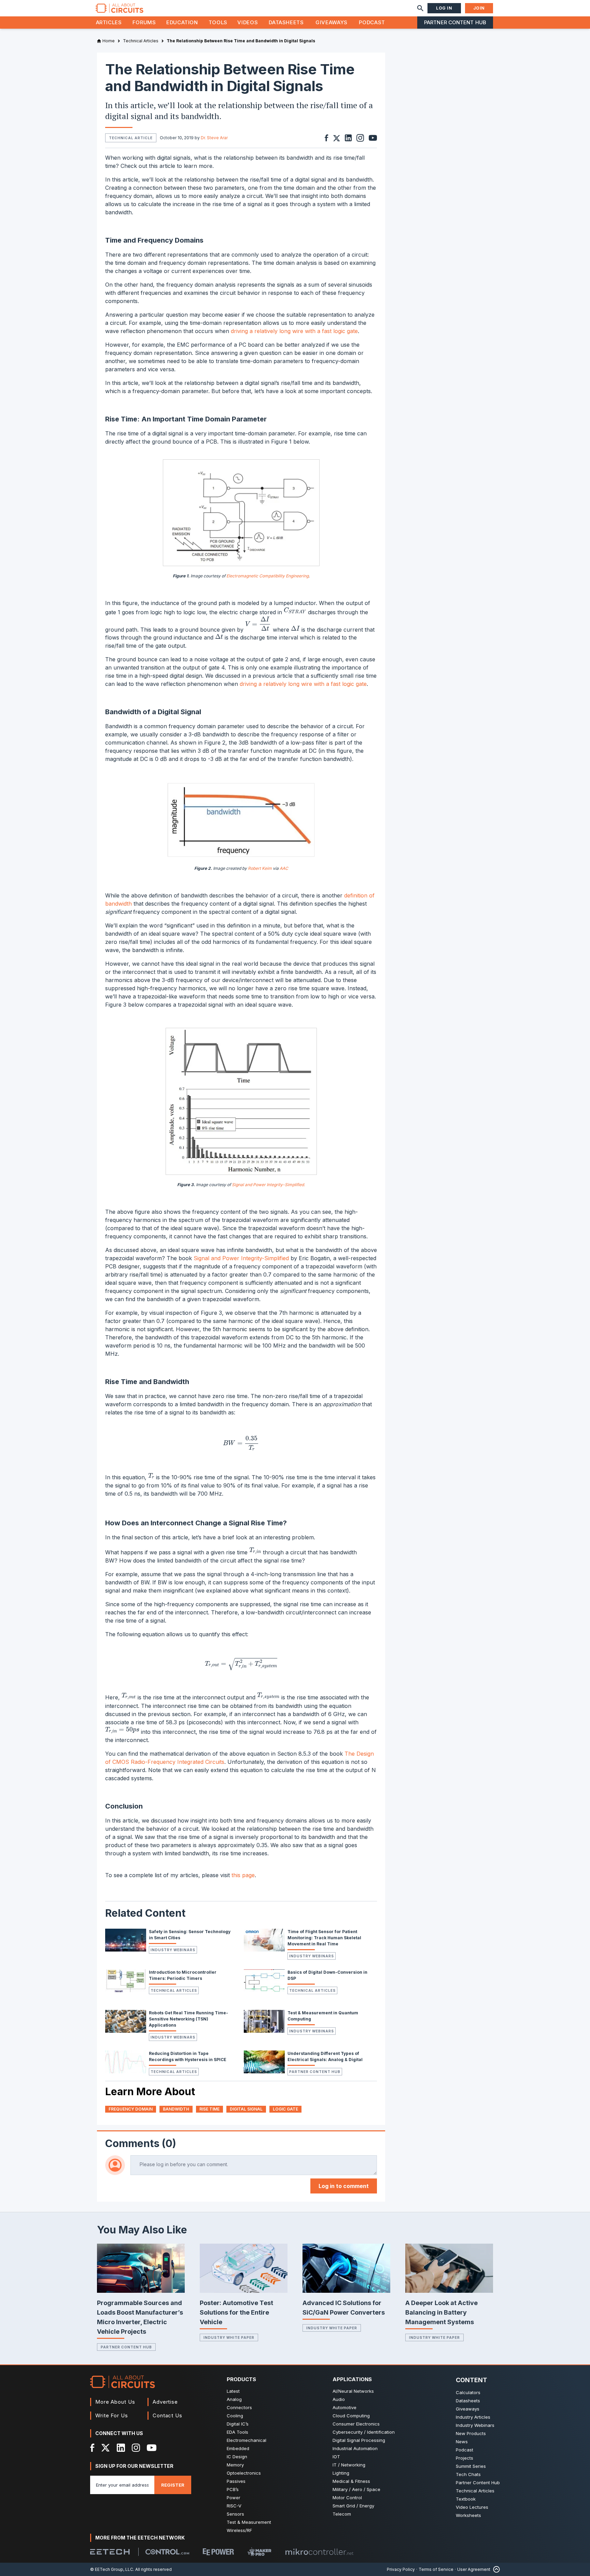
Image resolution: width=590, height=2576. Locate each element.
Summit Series (471, 2466)
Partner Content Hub (455, 22)
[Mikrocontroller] (319, 2552)
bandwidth (176, 2109)
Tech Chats (468, 2474)
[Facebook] (92, 2448)
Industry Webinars (173, 1950)
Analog (234, 2399)
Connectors (239, 2407)
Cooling (235, 2416)
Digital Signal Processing (359, 2440)
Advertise (165, 2402)
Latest (233, 2391)
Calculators (468, 2392)
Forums (144, 22)
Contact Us (167, 2415)
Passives (236, 2481)
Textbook (466, 2499)
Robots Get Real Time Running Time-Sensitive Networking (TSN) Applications (188, 2019)
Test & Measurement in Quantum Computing (323, 2016)
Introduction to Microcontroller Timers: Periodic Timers (183, 1975)
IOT (336, 2457)
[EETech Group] (110, 2552)
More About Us (115, 2402)
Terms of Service (436, 2569)
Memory (235, 2465)
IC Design (237, 2457)
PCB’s (233, 2489)
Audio (339, 2399)
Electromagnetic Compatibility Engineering (268, 576)
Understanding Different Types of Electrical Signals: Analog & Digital (325, 2056)
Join (479, 8)
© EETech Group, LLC (112, 2569)
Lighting (341, 2473)
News (462, 2442)
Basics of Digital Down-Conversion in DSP (327, 1975)
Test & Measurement (249, 2522)
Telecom (342, 2514)
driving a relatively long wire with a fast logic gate (294, 331)
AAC (284, 868)
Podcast (372, 22)
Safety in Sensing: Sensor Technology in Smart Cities (190, 1935)
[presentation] (295, 611)
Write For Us (112, 2415)
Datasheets (286, 22)
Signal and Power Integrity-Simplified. (268, 1185)
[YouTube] (152, 2448)
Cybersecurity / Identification (364, 2432)
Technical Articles (174, 1990)
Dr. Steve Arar (214, 138)
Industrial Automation (355, 2448)
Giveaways (332, 22)
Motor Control (347, 2498)
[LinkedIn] (121, 2448)
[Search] (420, 8)
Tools (218, 22)
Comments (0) (141, 2143)
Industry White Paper (229, 2337)
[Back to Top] (495, 2569)
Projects (465, 2458)
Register (173, 2485)
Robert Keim (260, 868)
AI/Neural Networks (353, 2391)
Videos (248, 22)
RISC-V (234, 2506)
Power (234, 2498)
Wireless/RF (239, 2530)
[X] (106, 2448)
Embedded (238, 2448)
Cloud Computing (351, 2416)
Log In (444, 8)
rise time (209, 2109)
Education (182, 22)
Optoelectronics (244, 2473)
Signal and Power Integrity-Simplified (241, 1258)
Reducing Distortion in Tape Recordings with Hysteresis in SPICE (188, 2056)
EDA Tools (237, 2432)
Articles (109, 22)
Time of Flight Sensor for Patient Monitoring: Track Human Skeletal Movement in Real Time (324, 1938)
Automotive (345, 2407)
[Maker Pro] (259, 2552)
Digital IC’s (238, 2424)
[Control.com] (167, 2552)
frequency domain (131, 2109)
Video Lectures (472, 2507)
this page (243, 1875)
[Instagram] (136, 2448)
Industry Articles (473, 2417)
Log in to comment (344, 2186)
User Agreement (474, 2569)
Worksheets (468, 2515)
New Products (471, 2433)
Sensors (235, 2514)
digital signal (246, 2109)
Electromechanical (247, 2440)
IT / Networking (349, 2465)
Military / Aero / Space (356, 2489)
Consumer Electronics (356, 2424)
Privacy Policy (401, 2569)
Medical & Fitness (351, 2481)
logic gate (285, 2109)
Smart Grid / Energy (353, 2506)
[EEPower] (218, 2552)
